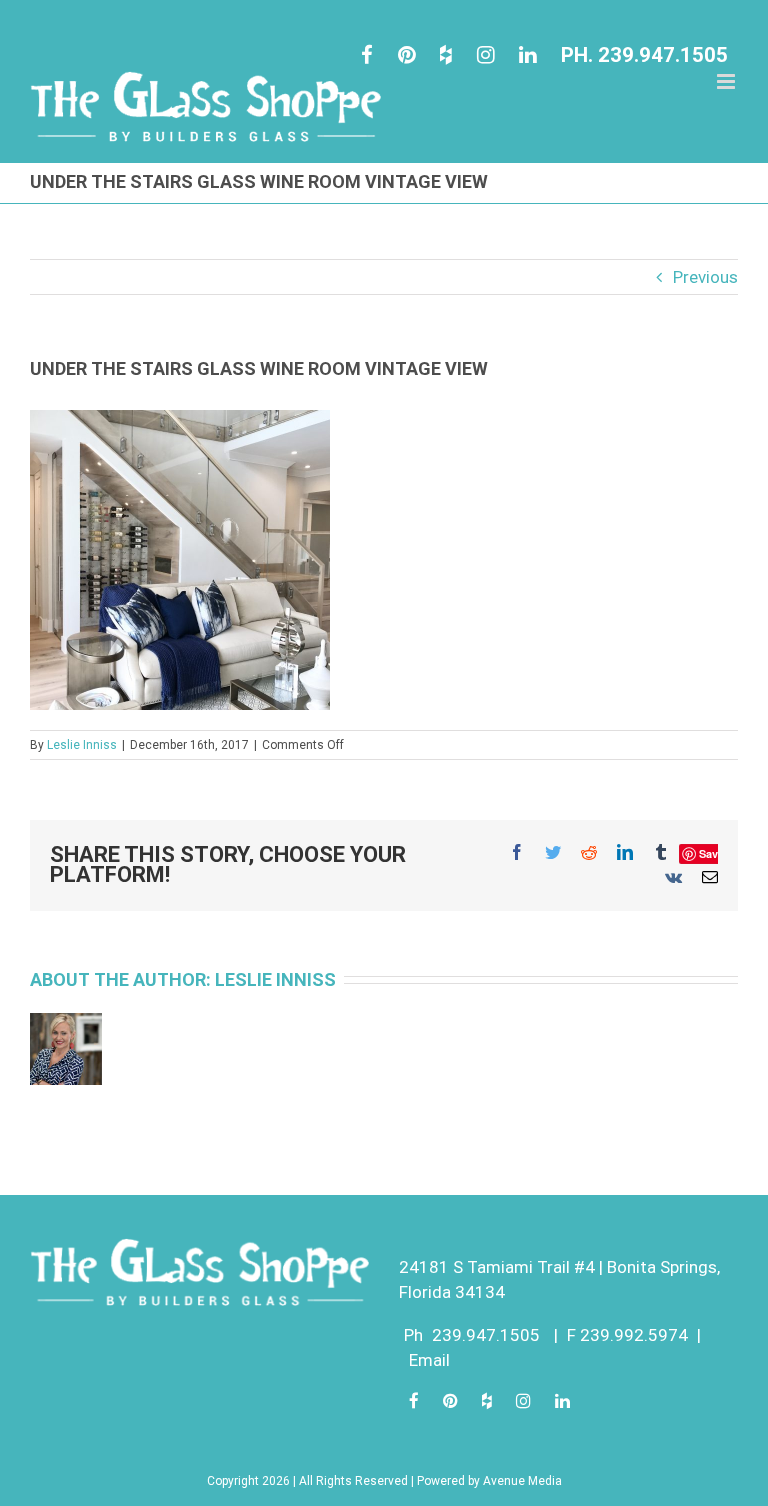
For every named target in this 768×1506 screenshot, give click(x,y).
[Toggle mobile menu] (727, 81)
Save (711, 853)
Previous (705, 277)
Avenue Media (522, 1481)
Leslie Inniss (82, 745)
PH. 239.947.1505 (644, 55)
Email (429, 1360)
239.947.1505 (486, 1335)
